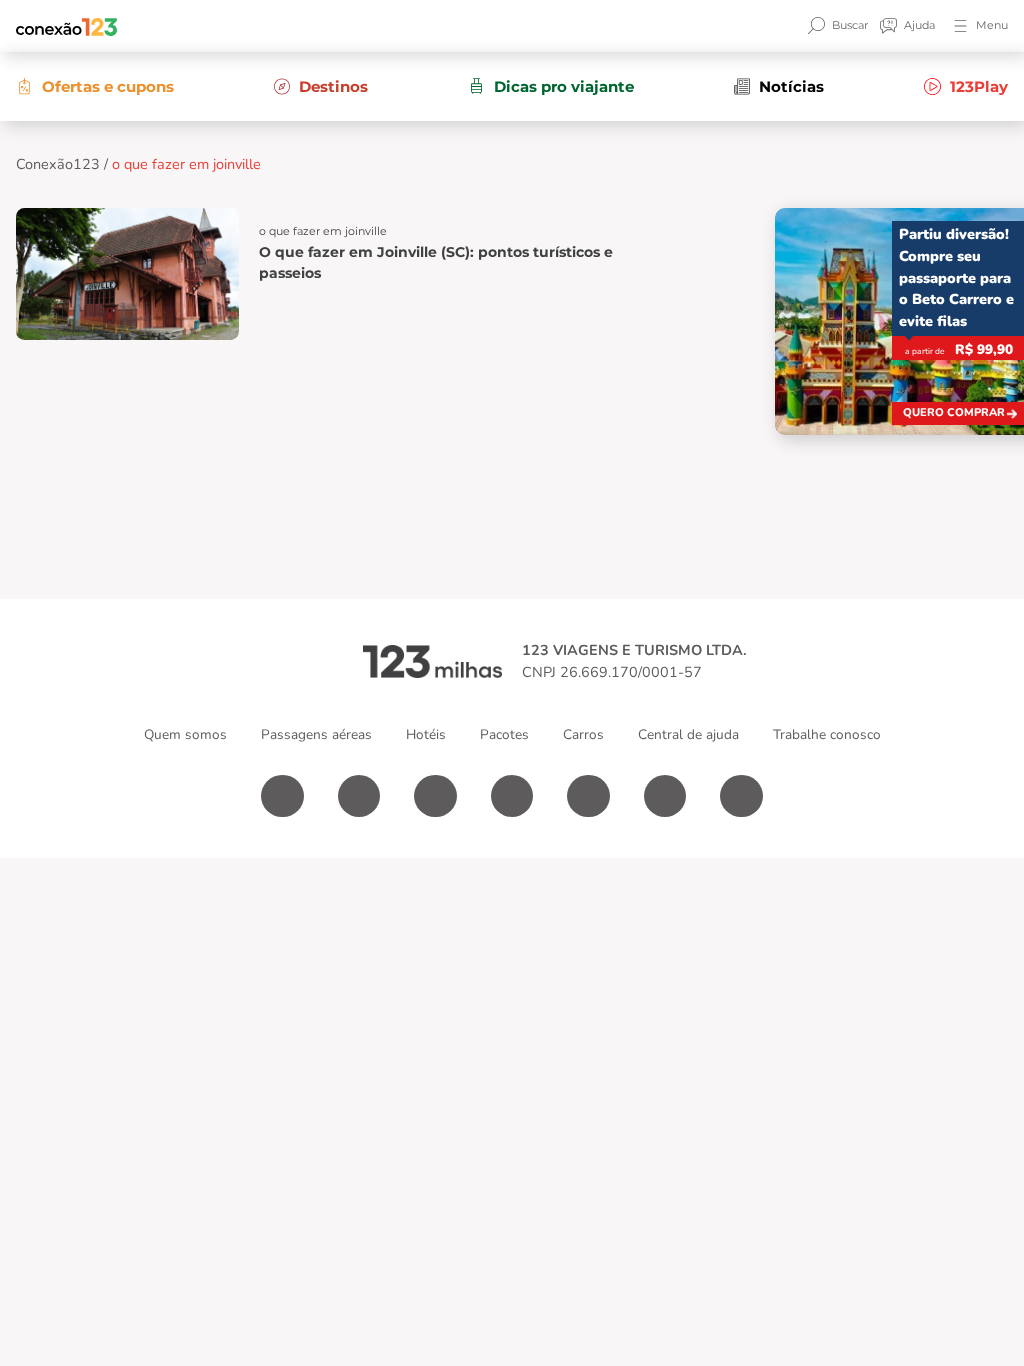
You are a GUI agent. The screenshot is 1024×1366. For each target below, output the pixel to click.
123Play (979, 86)
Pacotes (504, 734)
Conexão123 (58, 164)
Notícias (791, 86)
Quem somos (185, 734)
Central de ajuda (688, 734)
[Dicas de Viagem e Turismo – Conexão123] (66, 26)
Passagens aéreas (316, 734)
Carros (583, 734)
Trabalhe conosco (827, 734)
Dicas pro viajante (564, 86)
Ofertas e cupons (108, 86)
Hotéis (426, 734)
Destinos (333, 86)
